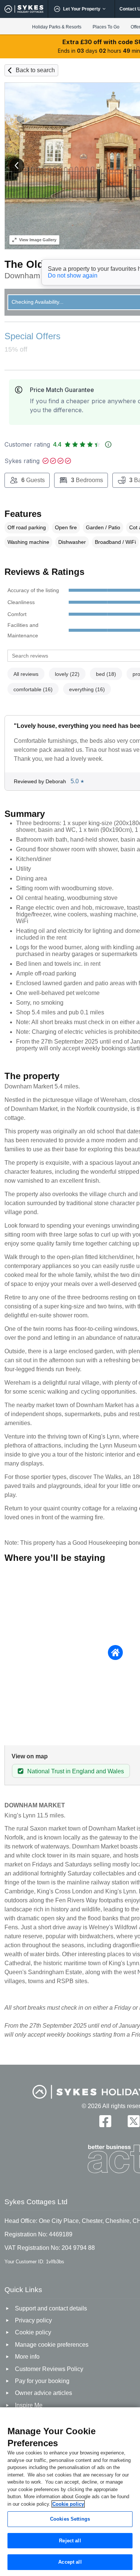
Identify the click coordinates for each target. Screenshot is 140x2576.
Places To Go (106, 27)
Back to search (35, 70)
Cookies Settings (70, 2519)
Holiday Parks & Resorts (57, 27)
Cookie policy (68, 2504)
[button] (17, 166)
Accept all (70, 2562)
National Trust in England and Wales (76, 1771)
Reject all (70, 2541)
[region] (70, 2492)
